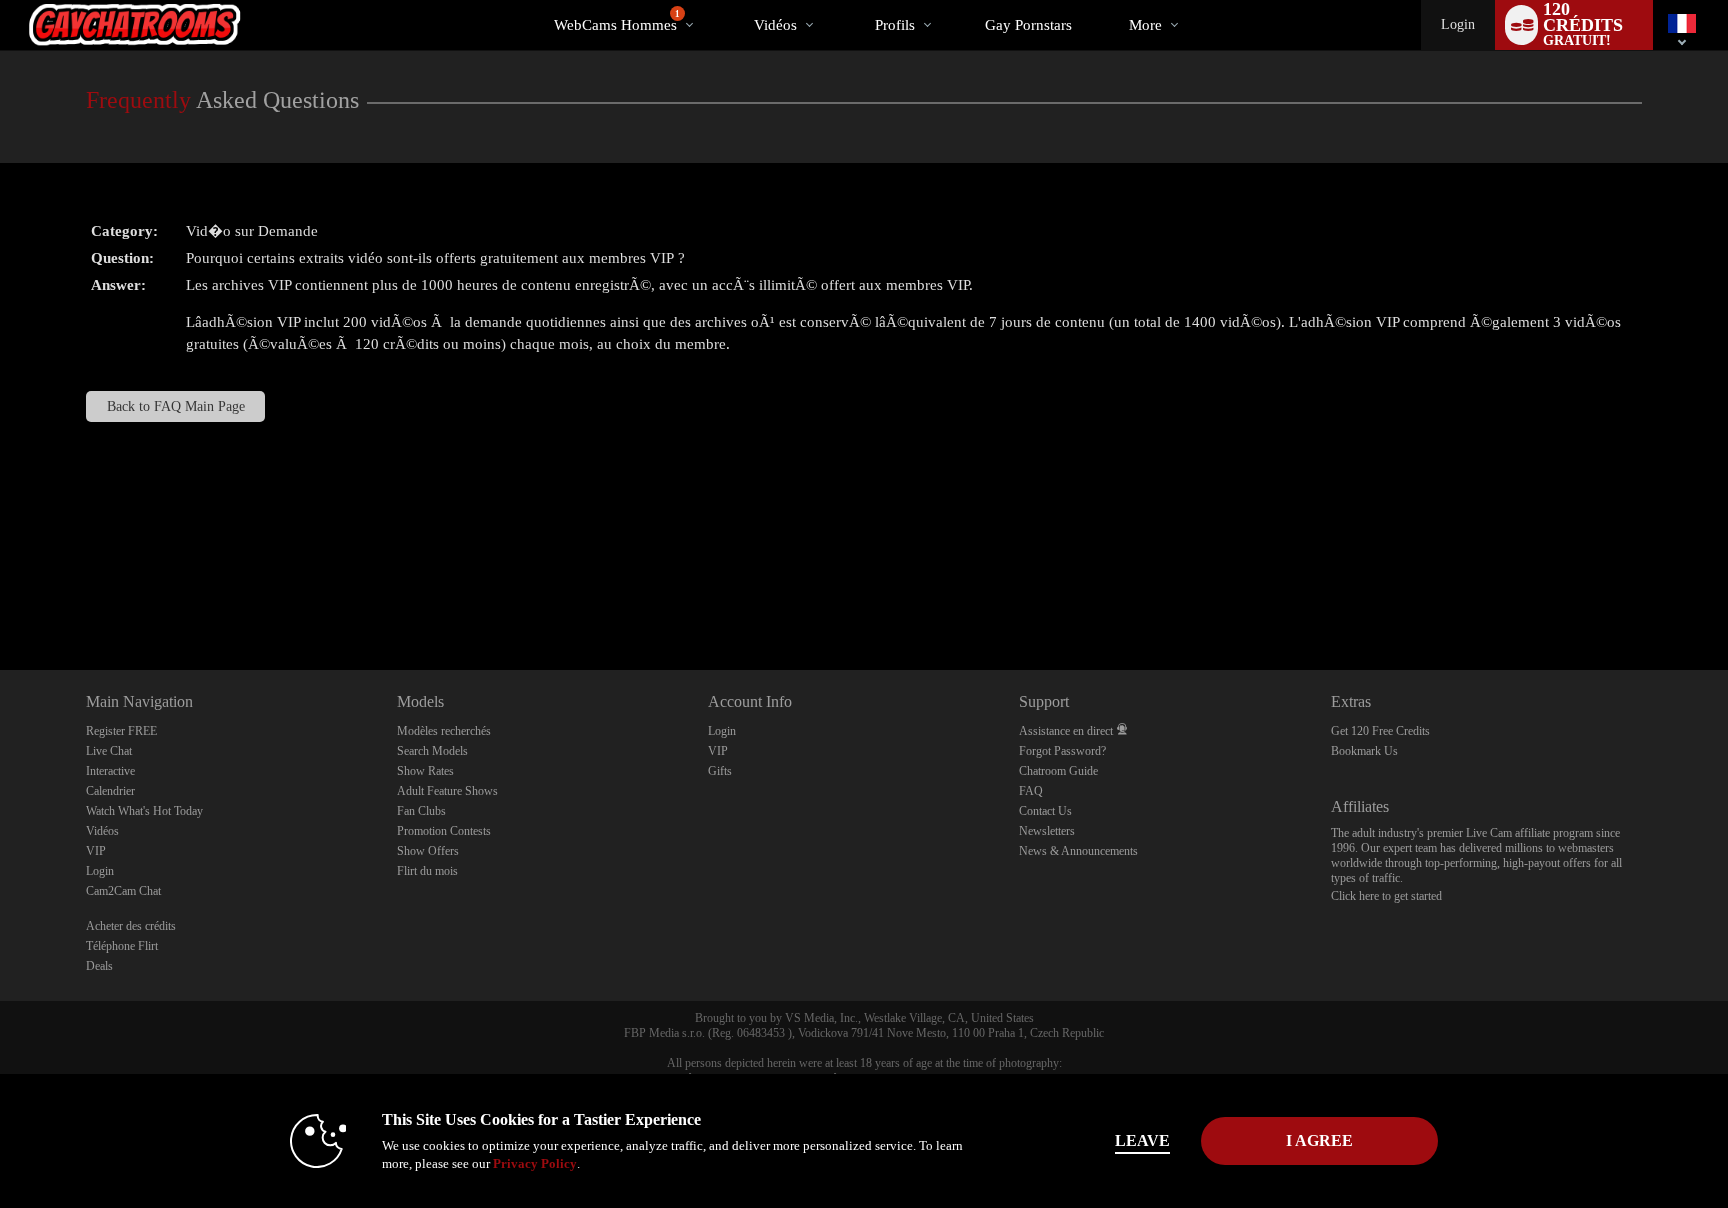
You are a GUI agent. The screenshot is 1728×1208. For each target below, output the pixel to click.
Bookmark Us (1364, 751)
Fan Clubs (421, 811)
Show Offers (428, 851)
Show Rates (425, 771)
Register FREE (121, 731)
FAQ (1031, 791)
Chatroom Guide (1058, 771)
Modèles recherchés (444, 731)
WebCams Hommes (617, 21)
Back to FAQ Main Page (176, 406)
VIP (96, 851)
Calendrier (110, 791)
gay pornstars (1028, 25)
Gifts (720, 771)
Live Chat (109, 751)
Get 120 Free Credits (1380, 731)
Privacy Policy (535, 1163)
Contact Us (1045, 811)
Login (1458, 24)
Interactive (110, 771)
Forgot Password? (1062, 751)
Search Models (432, 751)
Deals (99, 966)
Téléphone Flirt (122, 946)
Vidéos (775, 25)
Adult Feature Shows (447, 791)
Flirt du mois (427, 871)
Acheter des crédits (131, 926)
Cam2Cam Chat (123, 891)
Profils (895, 25)
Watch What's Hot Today (144, 811)
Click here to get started (1386, 896)
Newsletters (1047, 831)
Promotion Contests (444, 831)
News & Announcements (1078, 851)
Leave (1142, 1140)
